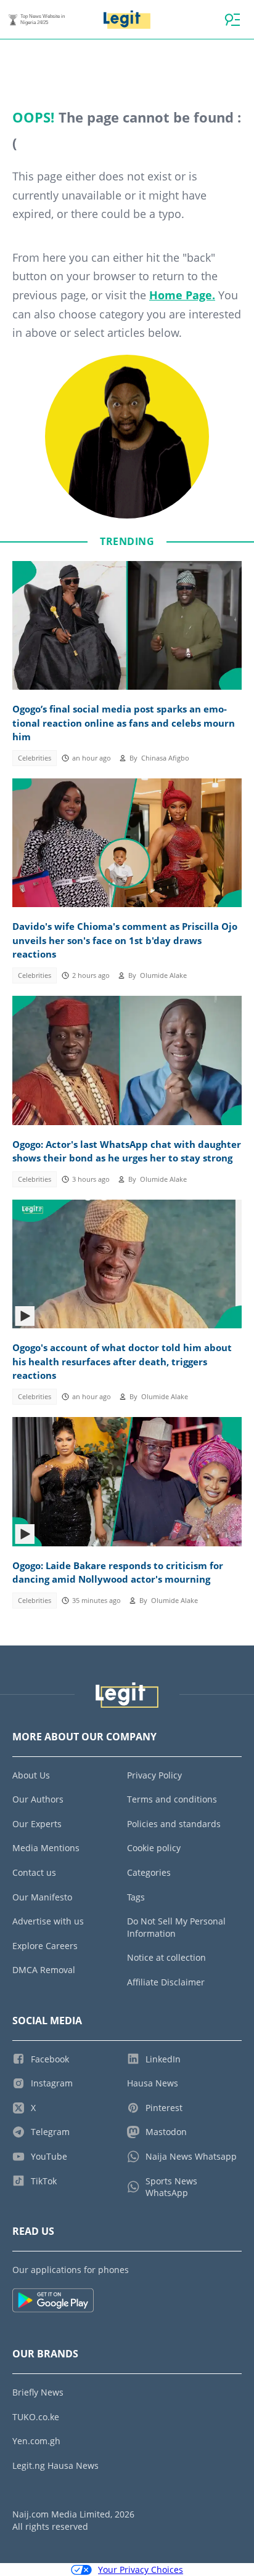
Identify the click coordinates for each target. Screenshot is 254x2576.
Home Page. (182, 295)
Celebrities (35, 758)
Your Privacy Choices (141, 2570)
